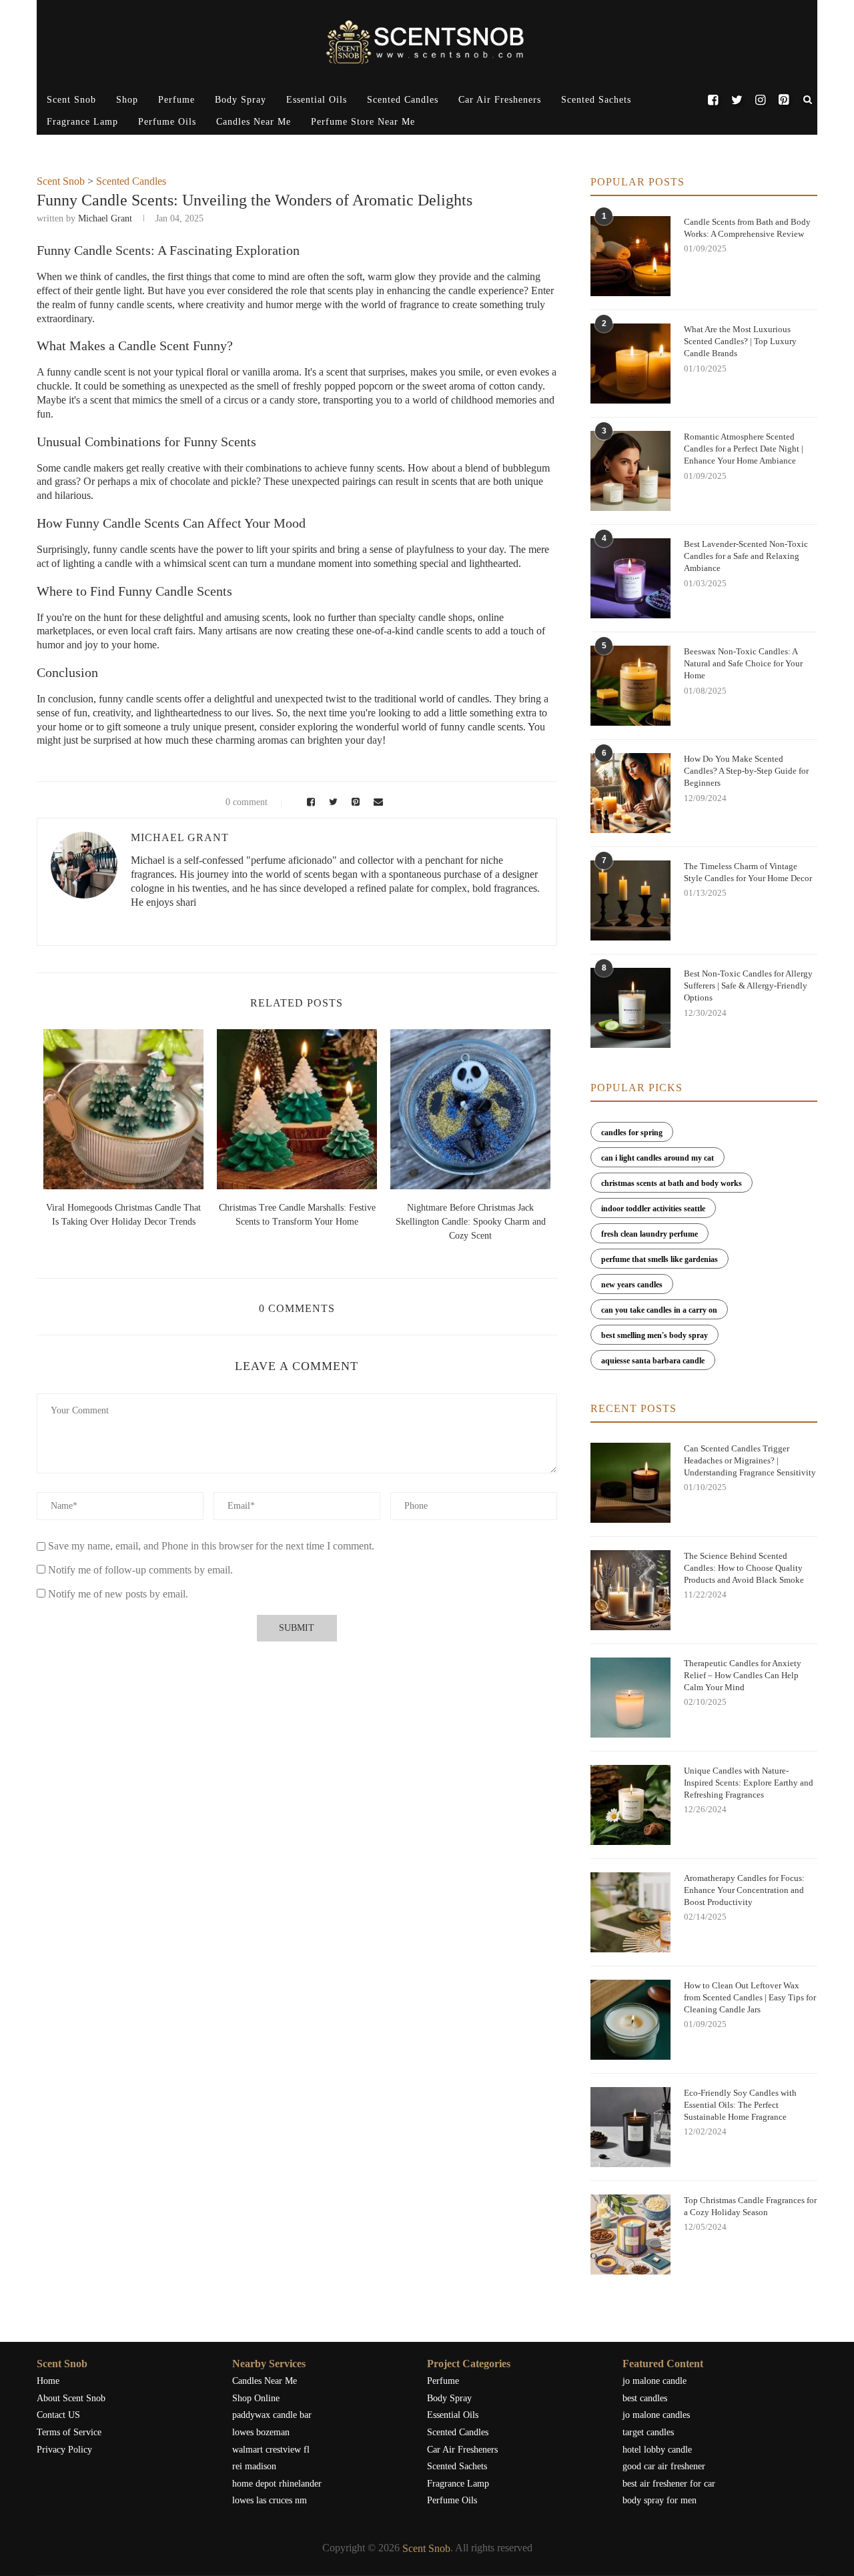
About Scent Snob (71, 2398)
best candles (645, 2398)
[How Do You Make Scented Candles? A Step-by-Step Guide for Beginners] (630, 793)
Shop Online (256, 2398)
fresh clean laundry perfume (650, 1234)
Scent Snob (71, 100)
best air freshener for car (669, 2484)
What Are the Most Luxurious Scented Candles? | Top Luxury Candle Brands (740, 341)
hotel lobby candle (657, 2450)
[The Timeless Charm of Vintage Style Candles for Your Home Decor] (630, 900)
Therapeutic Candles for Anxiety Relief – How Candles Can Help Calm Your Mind (743, 1675)
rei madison (254, 2466)
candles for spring (632, 1133)
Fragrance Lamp (82, 122)
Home (48, 2381)
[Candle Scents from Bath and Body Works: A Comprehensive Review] (630, 256)
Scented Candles (403, 100)
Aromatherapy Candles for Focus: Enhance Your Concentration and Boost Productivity (744, 1890)
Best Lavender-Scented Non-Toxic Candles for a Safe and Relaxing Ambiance (746, 556)
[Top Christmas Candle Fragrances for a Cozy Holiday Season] (630, 2234)
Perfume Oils (167, 122)
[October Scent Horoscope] (123, 1109)
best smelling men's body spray (655, 1335)
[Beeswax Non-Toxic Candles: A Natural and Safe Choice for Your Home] (630, 686)
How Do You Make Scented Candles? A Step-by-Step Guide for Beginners (746, 771)
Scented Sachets (596, 100)
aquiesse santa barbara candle (653, 1361)
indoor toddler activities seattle (653, 1209)
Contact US (58, 2415)
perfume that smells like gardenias (660, 1259)
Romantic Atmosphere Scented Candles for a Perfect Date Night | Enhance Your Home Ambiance (744, 449)
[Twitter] (736, 100)
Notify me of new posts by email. (118, 1594)
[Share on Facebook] (309, 802)
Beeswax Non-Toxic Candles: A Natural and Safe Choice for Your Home (743, 663)
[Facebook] (713, 100)
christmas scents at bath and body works (672, 1183)
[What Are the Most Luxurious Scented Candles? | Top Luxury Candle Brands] (630, 364)
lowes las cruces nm (270, 2500)
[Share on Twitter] (332, 802)
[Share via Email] (375, 802)
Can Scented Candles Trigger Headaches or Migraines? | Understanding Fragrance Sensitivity (750, 1460)
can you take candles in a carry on (659, 1310)
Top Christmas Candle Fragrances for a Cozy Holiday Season (750, 2206)
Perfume (176, 100)
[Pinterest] (784, 100)
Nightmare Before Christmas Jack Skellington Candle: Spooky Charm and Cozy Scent (471, 1222)
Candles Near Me (254, 122)
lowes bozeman (261, 2432)
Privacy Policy (64, 2450)
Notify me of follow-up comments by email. (140, 1570)
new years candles (632, 1285)
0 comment (247, 802)
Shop (127, 100)
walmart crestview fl (271, 2450)
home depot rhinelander (277, 2484)
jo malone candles (656, 2415)
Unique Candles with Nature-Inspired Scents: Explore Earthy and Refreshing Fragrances (749, 1783)
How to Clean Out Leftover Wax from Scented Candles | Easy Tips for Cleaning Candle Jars (750, 1997)
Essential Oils (317, 100)
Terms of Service (69, 2432)
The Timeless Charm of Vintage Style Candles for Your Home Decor (748, 872)
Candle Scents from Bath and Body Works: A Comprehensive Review (747, 228)
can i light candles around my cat (658, 1158)
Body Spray (241, 100)
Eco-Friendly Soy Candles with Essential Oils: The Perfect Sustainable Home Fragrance (740, 2105)
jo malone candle (655, 2381)
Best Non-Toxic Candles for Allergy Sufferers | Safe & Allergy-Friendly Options (748, 986)
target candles (648, 2432)
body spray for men (660, 2500)
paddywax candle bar (272, 2415)
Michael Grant (105, 218)
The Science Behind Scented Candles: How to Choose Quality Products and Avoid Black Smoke (744, 1568)
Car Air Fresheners (500, 100)
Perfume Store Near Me (363, 122)
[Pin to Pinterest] (354, 802)
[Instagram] (760, 100)
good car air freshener (664, 2466)
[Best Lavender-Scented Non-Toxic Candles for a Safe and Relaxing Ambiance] (630, 578)
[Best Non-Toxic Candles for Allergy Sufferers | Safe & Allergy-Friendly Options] (630, 1008)
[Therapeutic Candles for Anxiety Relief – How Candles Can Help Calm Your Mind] (630, 1698)
